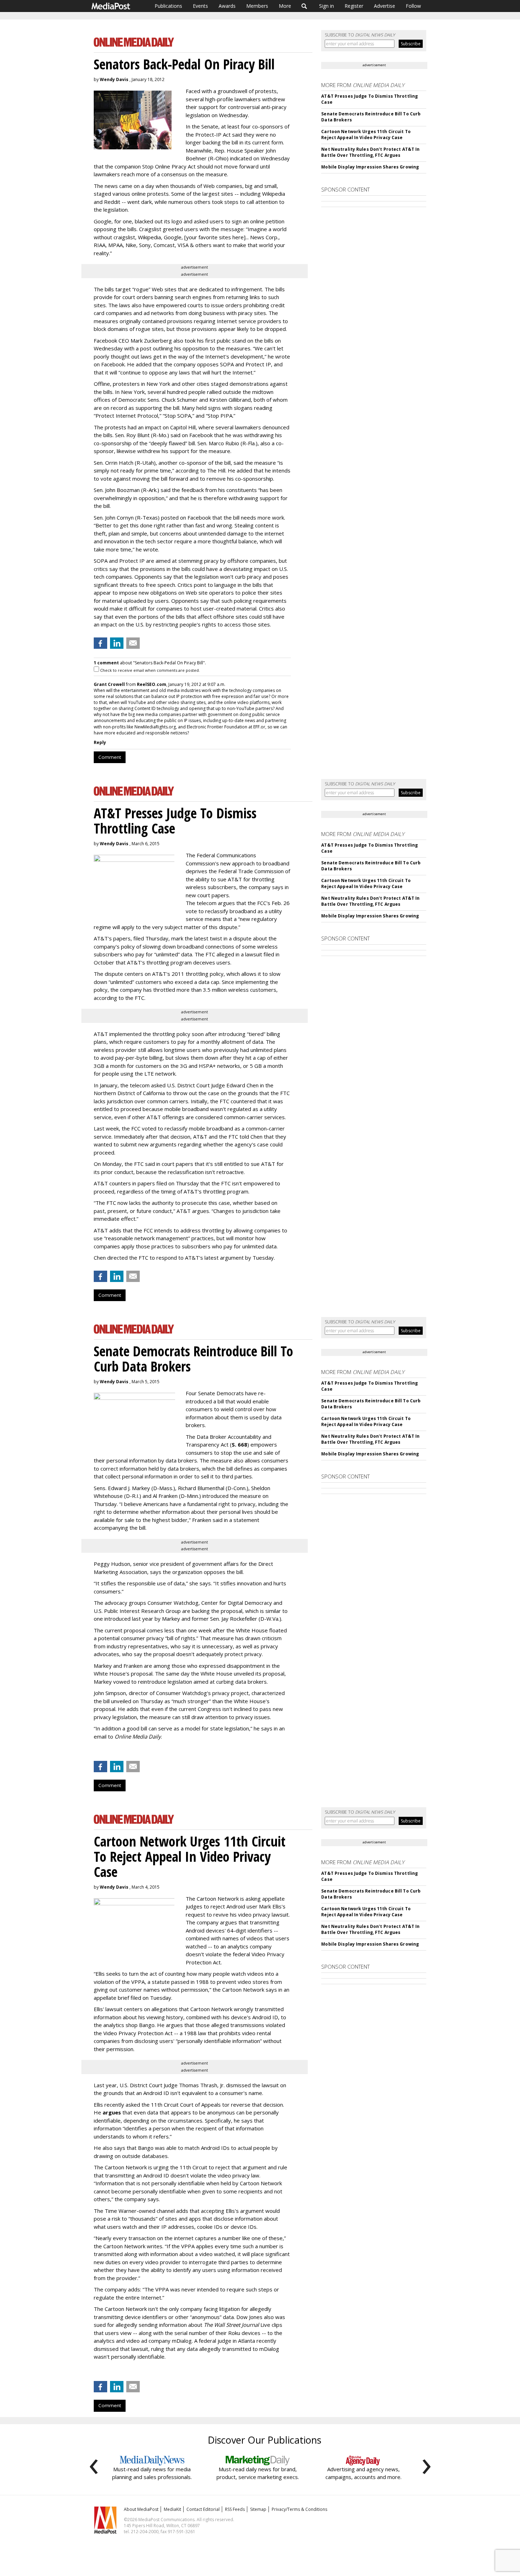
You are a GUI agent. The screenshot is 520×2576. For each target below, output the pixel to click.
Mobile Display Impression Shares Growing (370, 167)
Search (304, 6)
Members (257, 6)
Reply (100, 742)
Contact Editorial (203, 2509)
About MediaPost (141, 2509)
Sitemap (258, 2509)
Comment (110, 757)
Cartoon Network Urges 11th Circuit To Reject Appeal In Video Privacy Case (366, 134)
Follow (413, 6)
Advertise (385, 6)
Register (354, 6)
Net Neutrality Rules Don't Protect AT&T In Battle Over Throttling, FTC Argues (370, 152)
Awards (227, 6)
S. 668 (239, 1444)
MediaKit (172, 2509)
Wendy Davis (114, 79)
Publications (168, 6)
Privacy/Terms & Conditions (299, 2509)
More (285, 6)
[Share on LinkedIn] (117, 643)
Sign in (327, 6)
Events (200, 6)
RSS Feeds (235, 2509)
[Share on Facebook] (100, 643)
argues (112, 2112)
